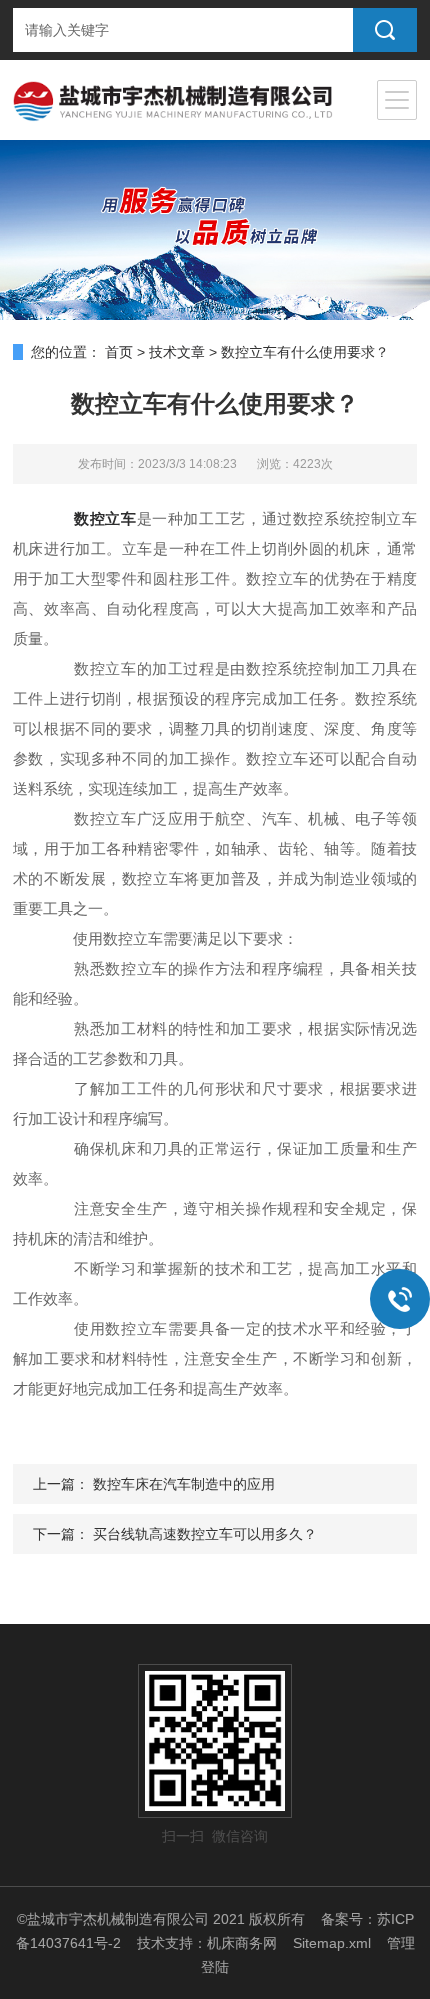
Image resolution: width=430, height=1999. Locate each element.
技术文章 (177, 352)
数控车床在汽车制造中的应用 (184, 1484)
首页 (119, 352)
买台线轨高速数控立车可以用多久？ (205, 1534)
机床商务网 (242, 1943)
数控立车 (105, 518)
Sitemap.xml (332, 1943)
